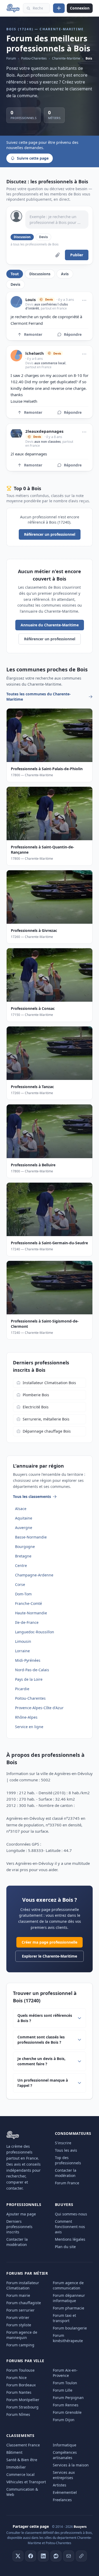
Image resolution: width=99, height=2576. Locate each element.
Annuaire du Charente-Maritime (50, 625)
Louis (30, 300)
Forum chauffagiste (24, 2303)
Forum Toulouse (20, 2370)
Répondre (73, 334)
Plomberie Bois (36, 1395)
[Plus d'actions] (84, 300)
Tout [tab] (15, 274)
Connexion (80, 8)
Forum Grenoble (67, 2412)
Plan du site (65, 2247)
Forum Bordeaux (21, 2385)
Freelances (62, 2500)
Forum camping (20, 2345)
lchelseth (35, 353)
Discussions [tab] (40, 274)
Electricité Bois (36, 1407)
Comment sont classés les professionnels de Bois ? (41, 2040)
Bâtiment (14, 2452)
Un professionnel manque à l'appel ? (43, 2083)
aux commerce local (50, 363)
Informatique (65, 2445)
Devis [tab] (15, 284)
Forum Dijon (64, 2420)
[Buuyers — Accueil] (13, 8)
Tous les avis (66, 2150)
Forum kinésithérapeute (68, 2338)
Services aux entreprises (64, 2475)
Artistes (60, 2485)
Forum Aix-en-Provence (65, 2373)
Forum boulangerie (70, 2328)
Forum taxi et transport (64, 2318)
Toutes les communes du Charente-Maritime (39, 697)
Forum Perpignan (68, 2398)
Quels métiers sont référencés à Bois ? (45, 2018)
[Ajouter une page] (59, 8)
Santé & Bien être (22, 2460)
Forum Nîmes (18, 2414)
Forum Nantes (19, 2392)
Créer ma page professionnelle (49, 1942)
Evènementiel (65, 2492)
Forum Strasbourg (22, 2407)
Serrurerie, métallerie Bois (46, 1419)
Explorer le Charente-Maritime (49, 1956)
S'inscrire (63, 2143)
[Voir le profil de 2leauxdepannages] (16, 434)
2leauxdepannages (44, 431)
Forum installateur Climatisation (23, 2285)
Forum (11, 58)
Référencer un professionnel (50, 534)
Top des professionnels (68, 2160)
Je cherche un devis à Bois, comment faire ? (41, 2061)
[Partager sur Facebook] (31, 2556)
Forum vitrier (18, 2317)
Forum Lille (63, 2390)
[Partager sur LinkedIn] (43, 2556)
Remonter (33, 334)
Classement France (23, 2445)
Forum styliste (19, 2325)
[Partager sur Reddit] (56, 2556)
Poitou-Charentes (34, 58)
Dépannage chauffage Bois (47, 1431)
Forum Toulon (65, 2383)
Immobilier (16, 2467)
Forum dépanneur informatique (69, 2298)
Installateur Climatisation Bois (49, 1383)
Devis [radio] (43, 237)
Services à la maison (71, 2465)
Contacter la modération (66, 2173)
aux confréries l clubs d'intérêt (47, 306)
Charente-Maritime (66, 58)
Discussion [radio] (22, 237)
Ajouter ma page (21, 2214)
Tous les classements (32, 1496)
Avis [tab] (65, 274)
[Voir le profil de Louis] (16, 302)
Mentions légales (70, 2239)
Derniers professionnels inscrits (19, 2227)
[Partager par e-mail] (69, 2556)
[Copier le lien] (81, 2556)
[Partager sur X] (18, 2556)
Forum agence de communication (68, 2285)
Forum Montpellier (23, 2400)
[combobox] (36, 8)
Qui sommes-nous (71, 2214)
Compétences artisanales (65, 2455)
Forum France (67, 2183)
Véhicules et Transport (26, 2482)
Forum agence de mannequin (22, 2335)
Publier (77, 255)
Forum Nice (16, 2378)
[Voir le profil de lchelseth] (16, 356)
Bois (89, 58)
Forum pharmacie (69, 2308)
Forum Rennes (66, 2405)
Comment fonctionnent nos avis (70, 2227)
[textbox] (57, 220)
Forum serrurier (20, 2310)
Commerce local (20, 2474)
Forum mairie (18, 2295)
